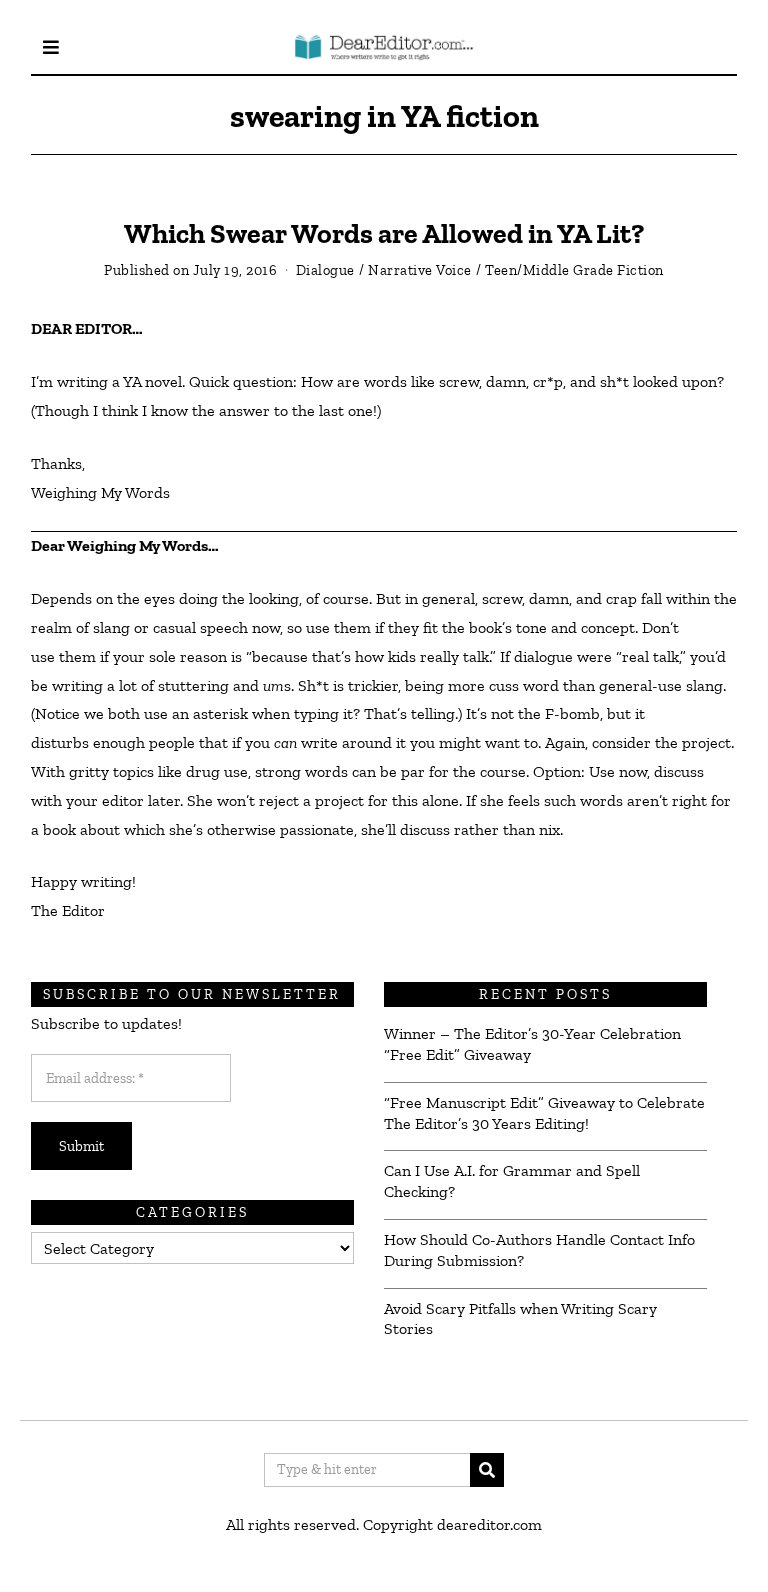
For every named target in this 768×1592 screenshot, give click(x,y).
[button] (487, 1470)
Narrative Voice (420, 270)
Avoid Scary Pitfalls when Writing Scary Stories (520, 1319)
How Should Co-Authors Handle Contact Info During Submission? (539, 1250)
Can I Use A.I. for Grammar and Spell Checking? (512, 1181)
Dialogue (325, 270)
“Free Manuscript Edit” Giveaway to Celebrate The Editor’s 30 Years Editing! (544, 1113)
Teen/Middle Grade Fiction (574, 270)
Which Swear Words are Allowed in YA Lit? (384, 233)
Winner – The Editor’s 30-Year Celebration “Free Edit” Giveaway (532, 1044)
